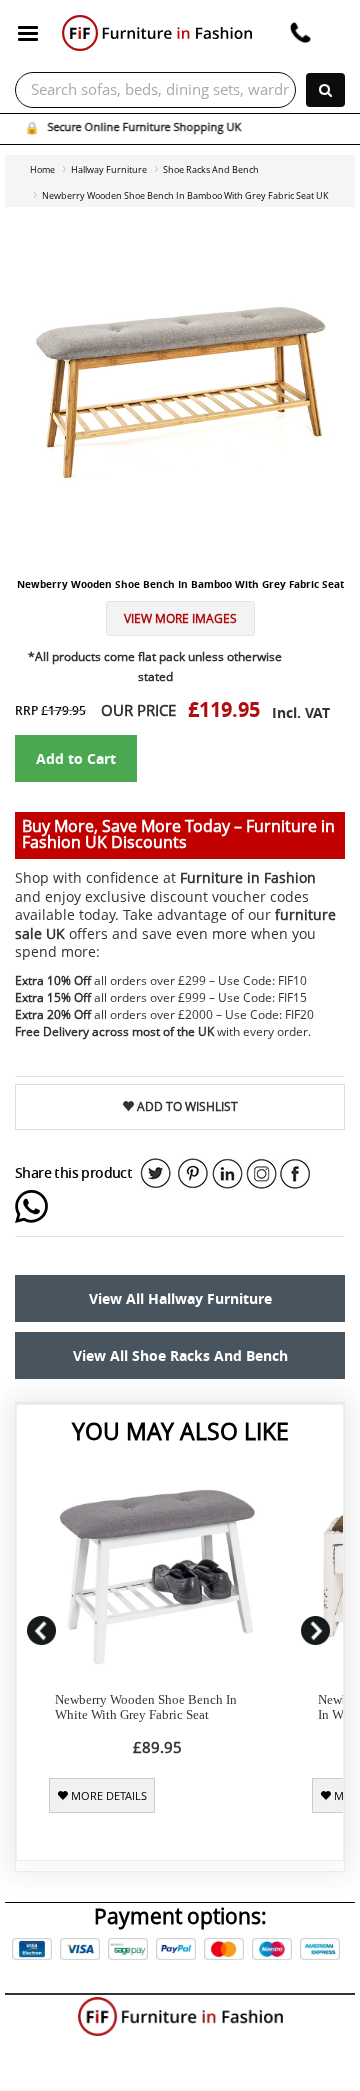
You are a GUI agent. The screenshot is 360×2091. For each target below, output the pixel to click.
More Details (107, 1796)
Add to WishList (186, 1106)
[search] (325, 90)
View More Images (180, 618)
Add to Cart (76, 758)
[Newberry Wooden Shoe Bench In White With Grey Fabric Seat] (157, 1577)
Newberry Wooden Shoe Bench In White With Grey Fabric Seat (146, 1707)
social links (156, 1174)
